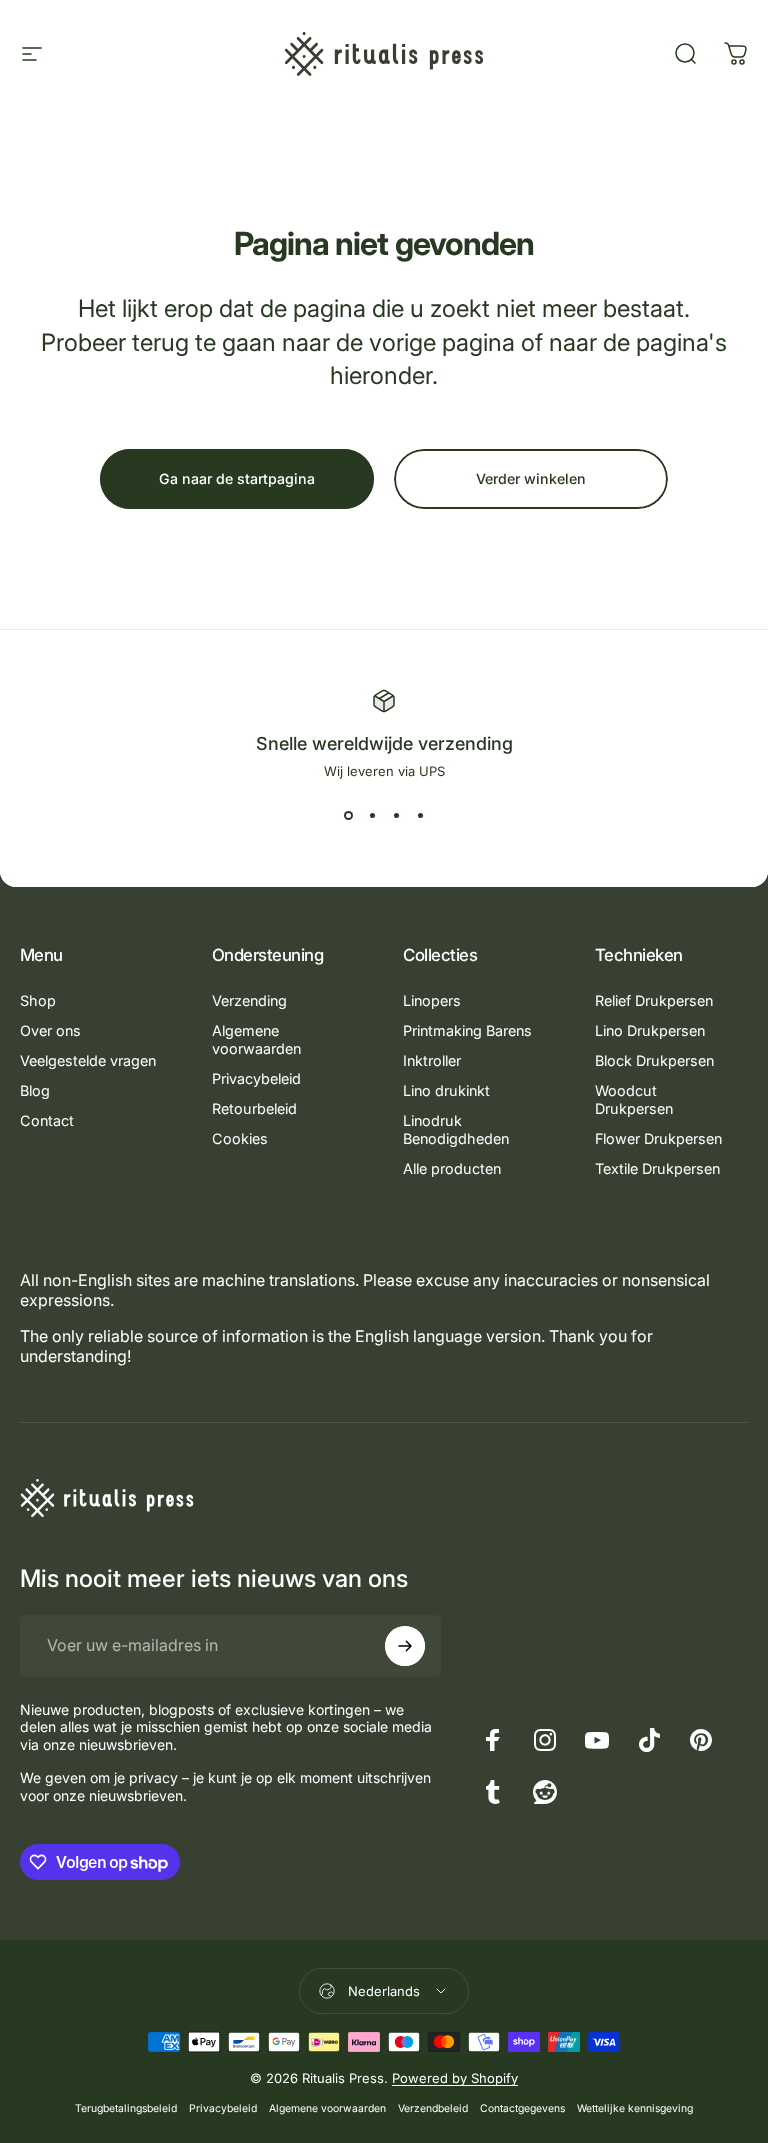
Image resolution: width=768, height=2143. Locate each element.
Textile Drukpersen (657, 1168)
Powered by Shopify (455, 2078)
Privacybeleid (256, 1078)
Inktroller (432, 1060)
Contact (47, 1120)
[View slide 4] (420, 815)
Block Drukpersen (654, 1060)
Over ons (50, 1030)
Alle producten (452, 1168)
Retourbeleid (254, 1108)
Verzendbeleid (433, 2108)
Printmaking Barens (467, 1030)
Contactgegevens (522, 2108)
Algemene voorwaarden (256, 1039)
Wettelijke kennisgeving (635, 2108)
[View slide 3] (396, 815)
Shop (38, 1000)
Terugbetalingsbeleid (126, 2108)
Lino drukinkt (446, 1090)
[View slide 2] (372, 815)
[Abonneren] (405, 1646)
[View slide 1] (348, 815)
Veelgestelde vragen (88, 1060)
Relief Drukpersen (654, 1000)
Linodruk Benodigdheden (456, 1129)
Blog (35, 1090)
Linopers (432, 1000)
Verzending (249, 1000)
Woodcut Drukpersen (634, 1099)
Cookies (240, 1138)
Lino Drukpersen (650, 1030)
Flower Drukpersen (658, 1138)
